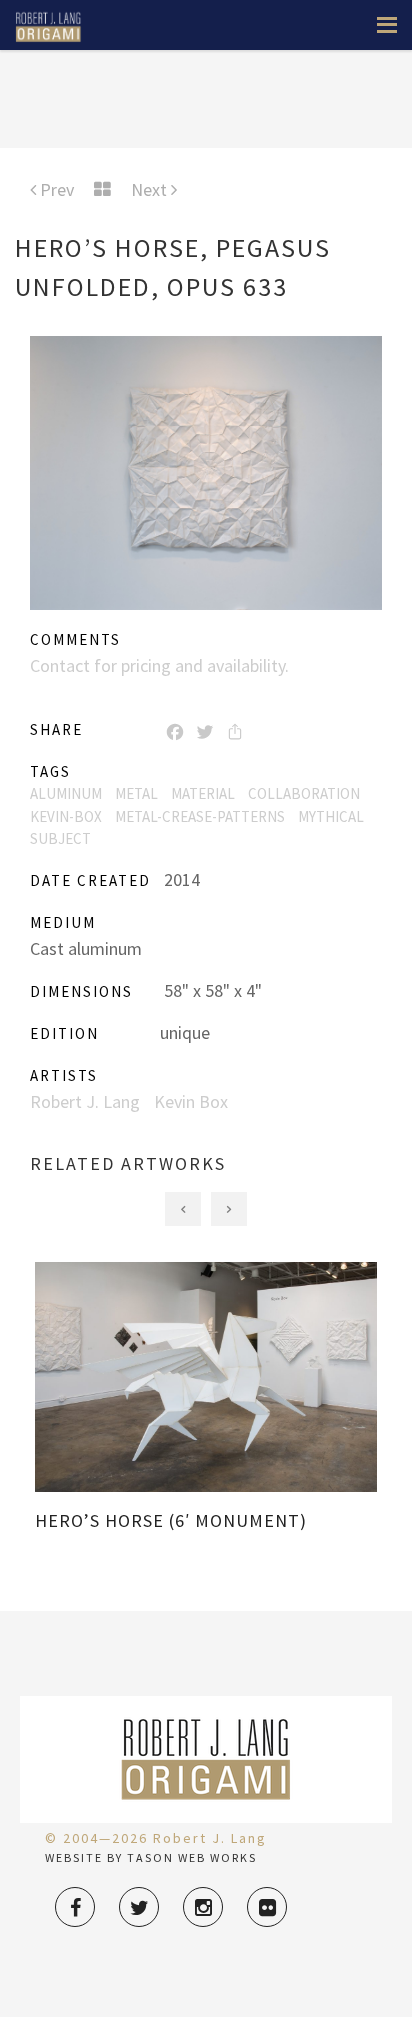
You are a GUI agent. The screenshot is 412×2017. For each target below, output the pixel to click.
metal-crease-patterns (200, 816)
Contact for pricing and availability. (159, 665)
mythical (331, 816)
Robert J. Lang (85, 1101)
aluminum (66, 793)
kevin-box (66, 816)
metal (136, 793)
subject (60, 838)
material (203, 793)
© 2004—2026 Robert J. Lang (156, 1838)
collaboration (304, 793)
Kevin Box (191, 1101)
